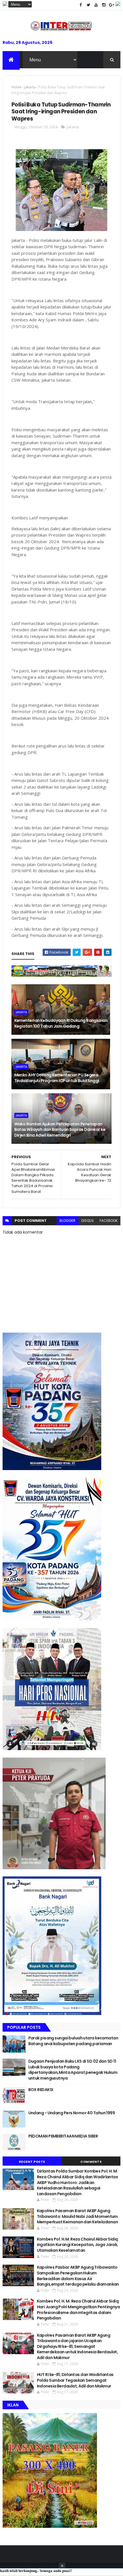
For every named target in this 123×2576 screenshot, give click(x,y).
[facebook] (81, 5)
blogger (68, 1221)
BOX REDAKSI (41, 2090)
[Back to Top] (62, 2566)
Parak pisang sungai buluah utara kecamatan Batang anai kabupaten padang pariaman (73, 2041)
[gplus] (112, 5)
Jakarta (30, 87)
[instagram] (104, 5)
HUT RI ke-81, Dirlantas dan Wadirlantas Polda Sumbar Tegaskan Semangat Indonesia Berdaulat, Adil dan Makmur (75, 2380)
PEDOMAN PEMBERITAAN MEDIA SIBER (63, 2136)
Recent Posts (32, 2162)
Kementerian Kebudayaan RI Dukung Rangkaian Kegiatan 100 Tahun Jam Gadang (61, 1023)
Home (16, 87)
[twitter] (88, 5)
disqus (88, 1221)
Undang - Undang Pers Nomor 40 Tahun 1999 (72, 2113)
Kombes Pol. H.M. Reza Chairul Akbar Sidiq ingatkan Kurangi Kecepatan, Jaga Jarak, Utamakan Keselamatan (78, 2245)
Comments (91, 2162)
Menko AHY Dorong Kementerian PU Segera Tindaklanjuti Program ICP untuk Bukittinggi (57, 1078)
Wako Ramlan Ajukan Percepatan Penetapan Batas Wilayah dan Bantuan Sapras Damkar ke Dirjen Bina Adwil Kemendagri (60, 1130)
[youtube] (96, 5)
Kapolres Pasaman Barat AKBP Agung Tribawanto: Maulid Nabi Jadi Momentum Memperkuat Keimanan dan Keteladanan (77, 2216)
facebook (109, 1221)
